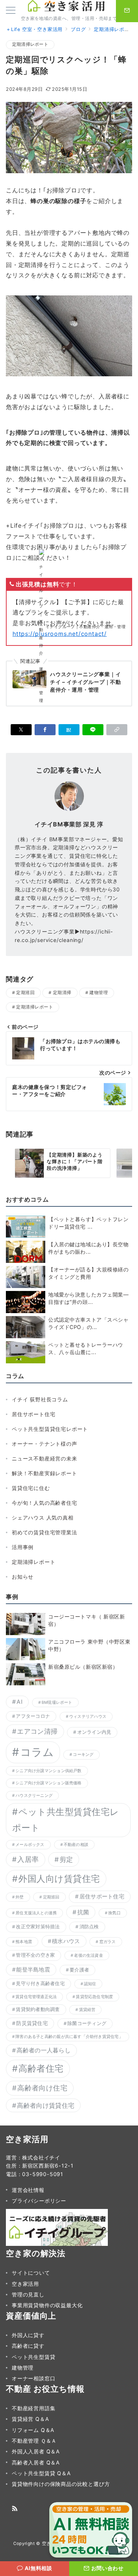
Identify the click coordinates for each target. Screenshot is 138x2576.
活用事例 (23, 1547)
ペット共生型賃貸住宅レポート (50, 1429)
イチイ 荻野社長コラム (40, 1399)
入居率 (28, 1859)
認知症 (90, 1984)
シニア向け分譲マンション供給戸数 (48, 1771)
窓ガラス (108, 1942)
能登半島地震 (33, 1970)
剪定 (66, 1859)
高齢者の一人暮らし (44, 2050)
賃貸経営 (87, 2010)
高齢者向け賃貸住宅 (46, 2105)
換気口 (114, 1913)
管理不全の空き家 (35, 1955)
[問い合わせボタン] (127, 11)
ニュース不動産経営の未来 (45, 1458)
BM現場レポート (57, 1703)
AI (20, 1702)
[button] (117, 730)
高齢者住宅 (41, 2068)
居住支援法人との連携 (36, 1913)
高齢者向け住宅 (42, 2088)
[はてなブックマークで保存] (69, 730)
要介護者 (79, 1970)
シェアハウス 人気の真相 (43, 1517)
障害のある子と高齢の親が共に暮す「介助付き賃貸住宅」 (69, 2037)
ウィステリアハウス (88, 1717)
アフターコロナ (33, 1716)
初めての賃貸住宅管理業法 (45, 1532)
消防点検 (89, 1927)
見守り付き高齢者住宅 (40, 1984)
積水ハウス (66, 1941)
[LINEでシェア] (93, 730)
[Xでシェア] (21, 730)
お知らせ (23, 1577)
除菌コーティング (87, 2023)
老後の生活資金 (89, 1955)
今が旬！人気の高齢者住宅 (45, 1503)
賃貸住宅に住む (31, 1488)
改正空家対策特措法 (38, 1927)
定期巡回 (25, 993)
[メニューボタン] (11, 11)
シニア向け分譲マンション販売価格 (48, 1783)
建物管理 (99, 993)
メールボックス (30, 1845)
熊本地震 (24, 1942)
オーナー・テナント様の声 (45, 1444)
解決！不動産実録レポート (45, 1473)
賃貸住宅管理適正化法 (36, 1997)
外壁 (20, 1897)
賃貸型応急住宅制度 (94, 1997)
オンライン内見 (94, 1732)
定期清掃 (62, 993)
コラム (37, 1752)
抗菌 (83, 1912)
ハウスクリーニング (34, 1796)
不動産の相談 (76, 1845)
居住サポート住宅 (33, 1414)
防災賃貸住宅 (32, 2023)
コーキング (83, 1755)
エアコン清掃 (37, 1731)
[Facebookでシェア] (45, 730)
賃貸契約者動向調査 (38, 2009)
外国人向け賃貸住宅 (59, 1879)
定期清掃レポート (30, 44)
